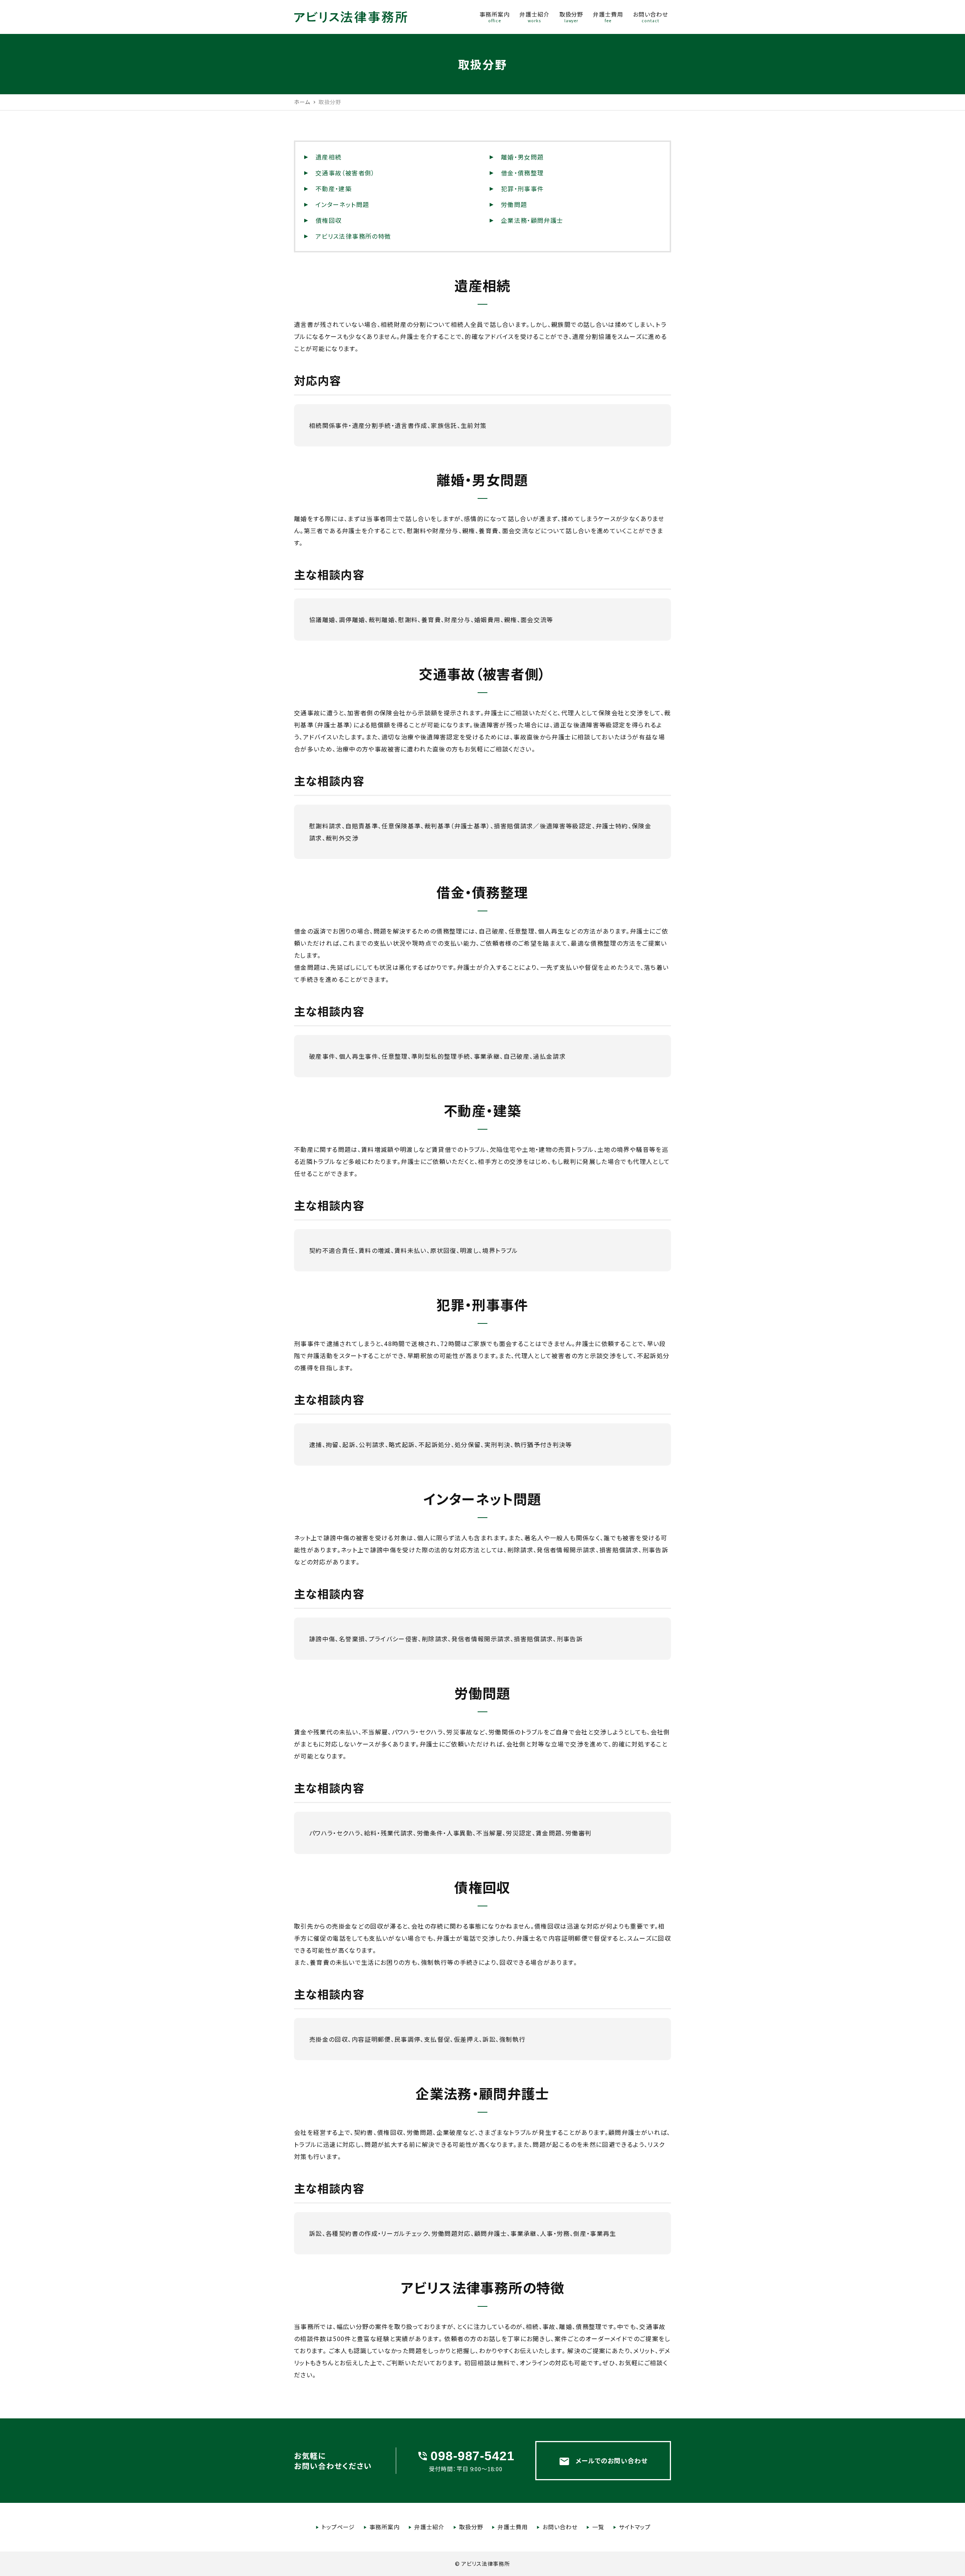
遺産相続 (329, 157)
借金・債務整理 (522, 173)
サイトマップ (635, 2527)
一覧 (598, 2527)
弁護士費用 (513, 2527)
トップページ (338, 2527)
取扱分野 (471, 2527)
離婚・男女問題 (522, 157)
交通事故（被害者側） (345, 173)
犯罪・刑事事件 (522, 189)
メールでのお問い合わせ (603, 2461)
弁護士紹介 (429, 2527)
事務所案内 (384, 2527)
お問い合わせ (560, 2527)
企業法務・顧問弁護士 (532, 220)
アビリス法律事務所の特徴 (353, 236)
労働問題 (514, 204)
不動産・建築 (334, 189)
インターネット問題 (342, 204)
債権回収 (329, 220)
